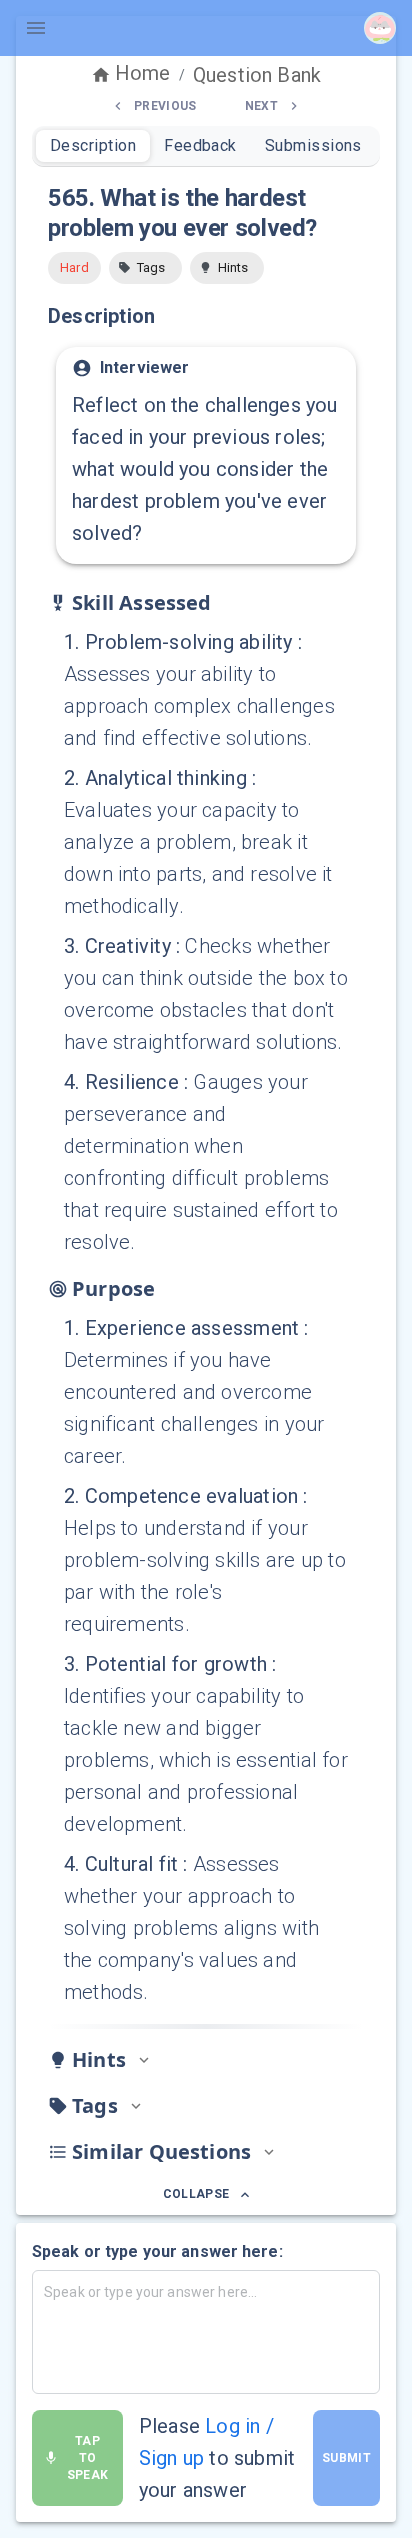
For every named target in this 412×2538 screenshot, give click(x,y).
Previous (165, 106)
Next (261, 106)
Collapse (196, 2194)
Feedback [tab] (200, 145)
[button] (145, 268)
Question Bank (257, 75)
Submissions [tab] (313, 145)
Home (143, 73)
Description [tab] (93, 145)
